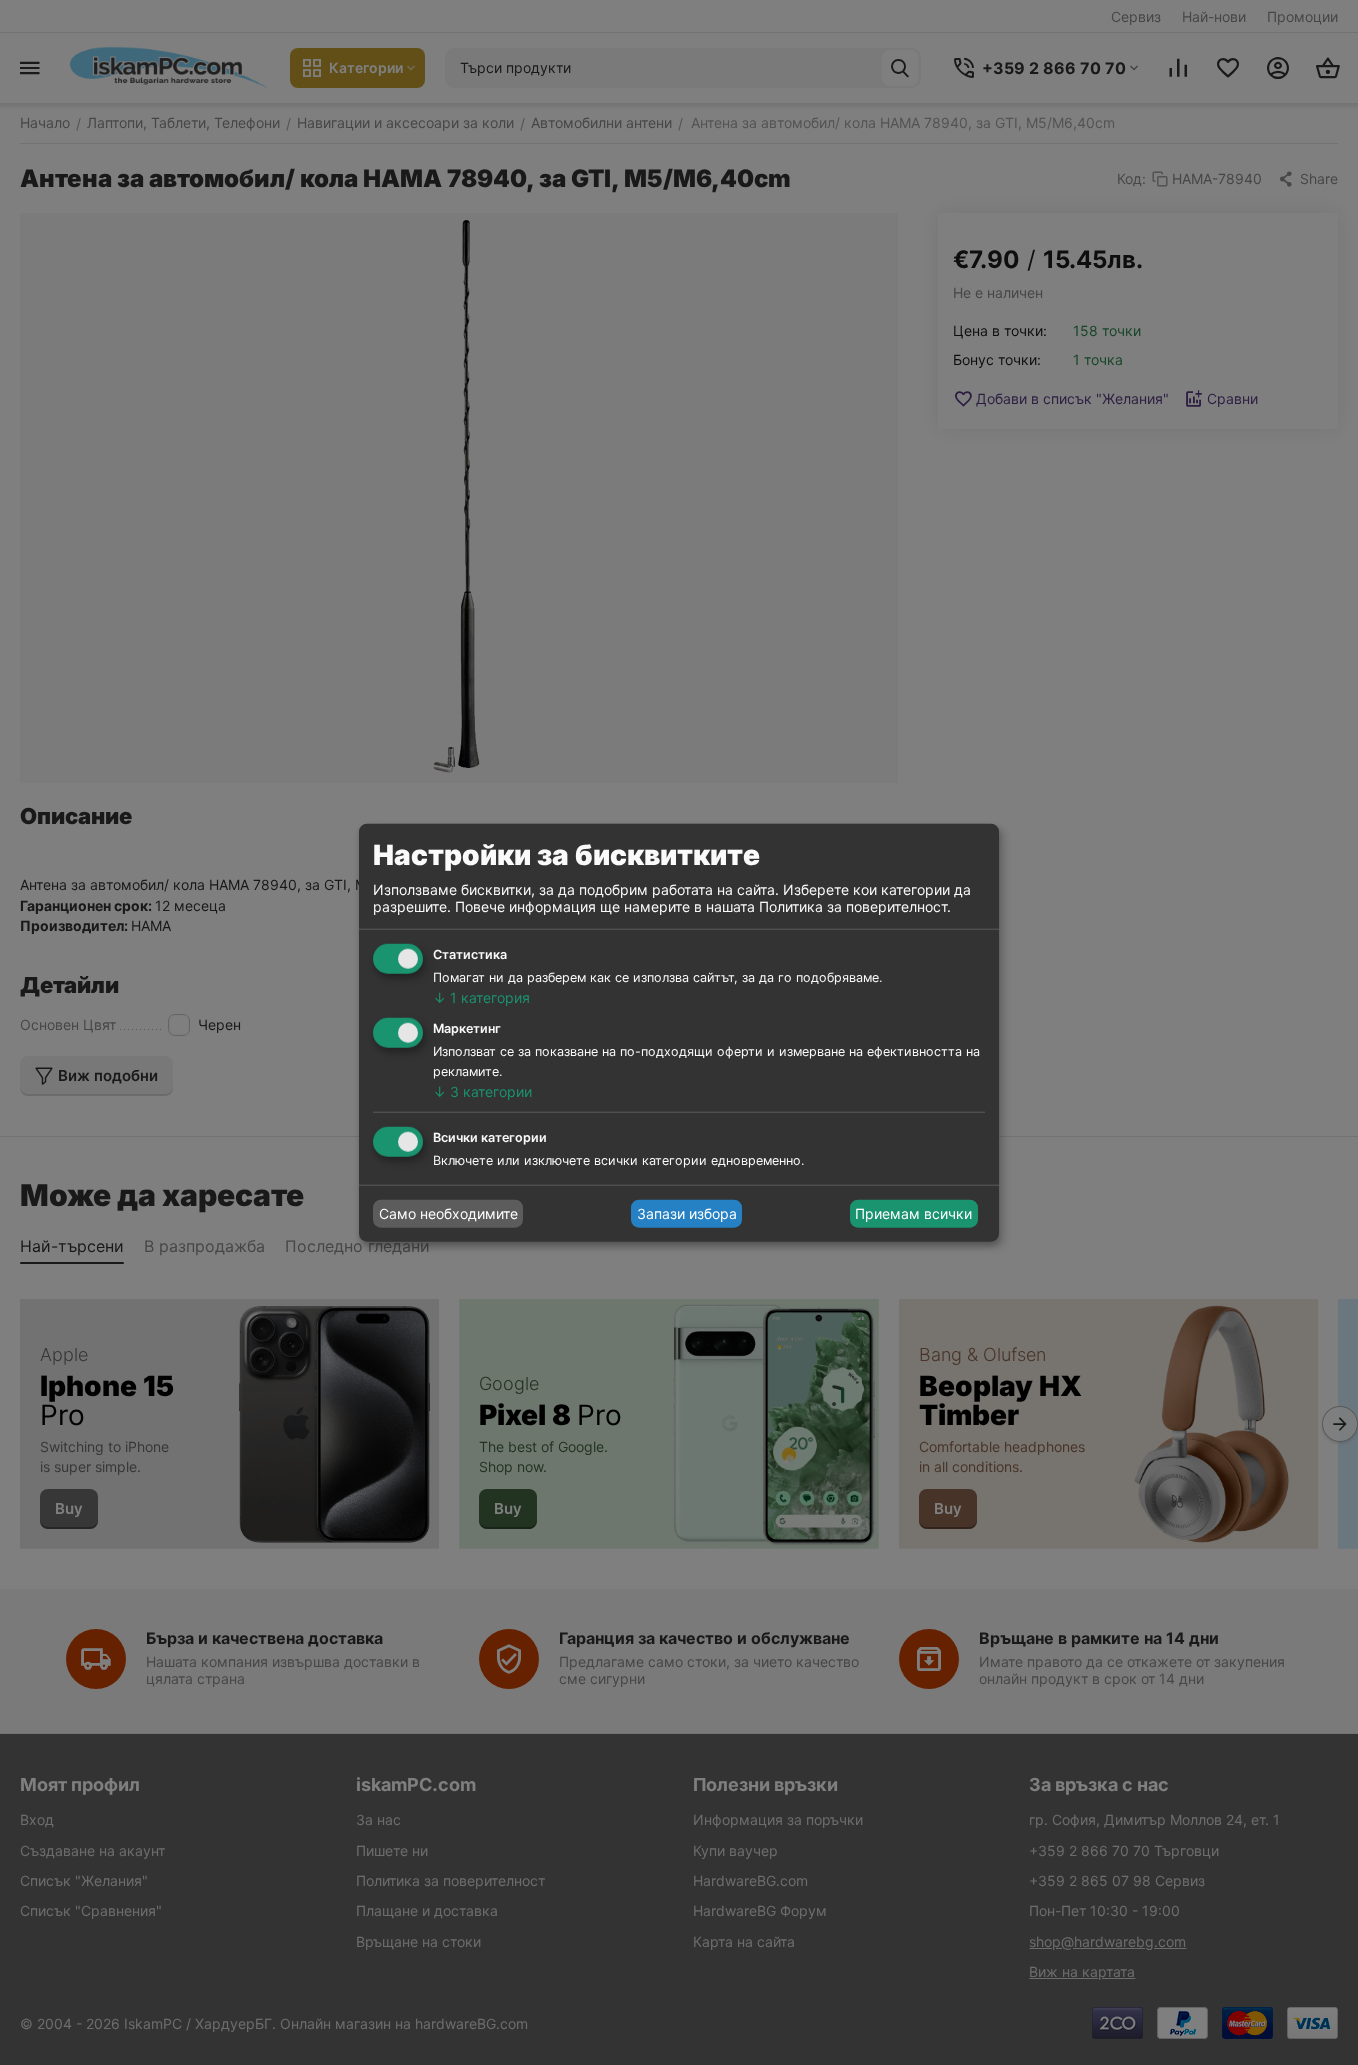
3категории (482, 1091)
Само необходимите (448, 1213)
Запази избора (687, 1213)
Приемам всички (913, 1213)
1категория (481, 997)
